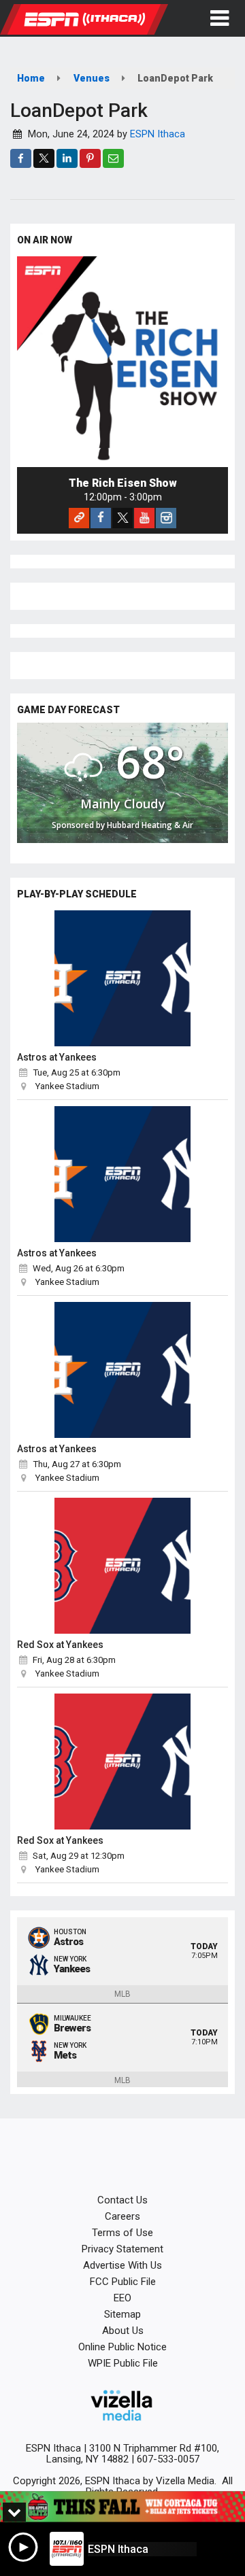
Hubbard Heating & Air (150, 825)
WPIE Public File (123, 2363)
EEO (122, 2298)
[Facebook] (101, 518)
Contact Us (122, 2200)
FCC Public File (123, 2282)
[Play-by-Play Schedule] (122, 978)
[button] (219, 18)
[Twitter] (122, 518)
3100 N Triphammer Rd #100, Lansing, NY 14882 (133, 2454)
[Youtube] (144, 518)
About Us (123, 2331)
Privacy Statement (122, 2249)
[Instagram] (166, 518)
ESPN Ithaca (158, 134)
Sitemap (122, 2314)
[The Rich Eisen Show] (122, 362)
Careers (122, 2216)
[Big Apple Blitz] (122, 2507)
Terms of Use (122, 2233)
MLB (122, 1994)
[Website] (79, 518)
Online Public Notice (122, 2347)
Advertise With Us (122, 2265)
